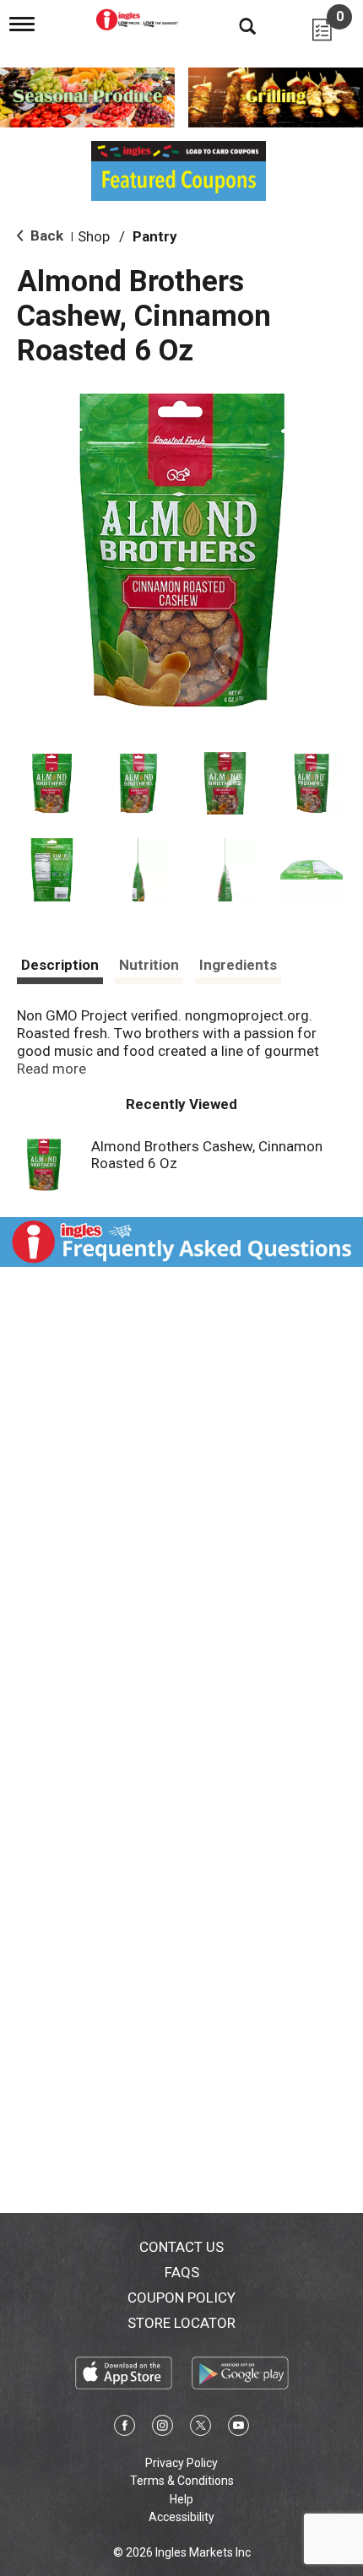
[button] (52, 784)
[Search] (235, 25)
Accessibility (181, 2517)
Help (181, 2499)
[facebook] (125, 2428)
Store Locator (181, 2323)
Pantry (155, 236)
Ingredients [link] (238, 965)
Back (45, 235)
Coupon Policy (181, 2297)
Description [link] (60, 965)
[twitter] (200, 2428)
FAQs (182, 2272)
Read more (51, 1069)
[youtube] (238, 2428)
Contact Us (181, 2247)
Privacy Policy (181, 2463)
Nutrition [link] (149, 965)
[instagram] (163, 2428)
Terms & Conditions (182, 2481)
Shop (94, 236)
